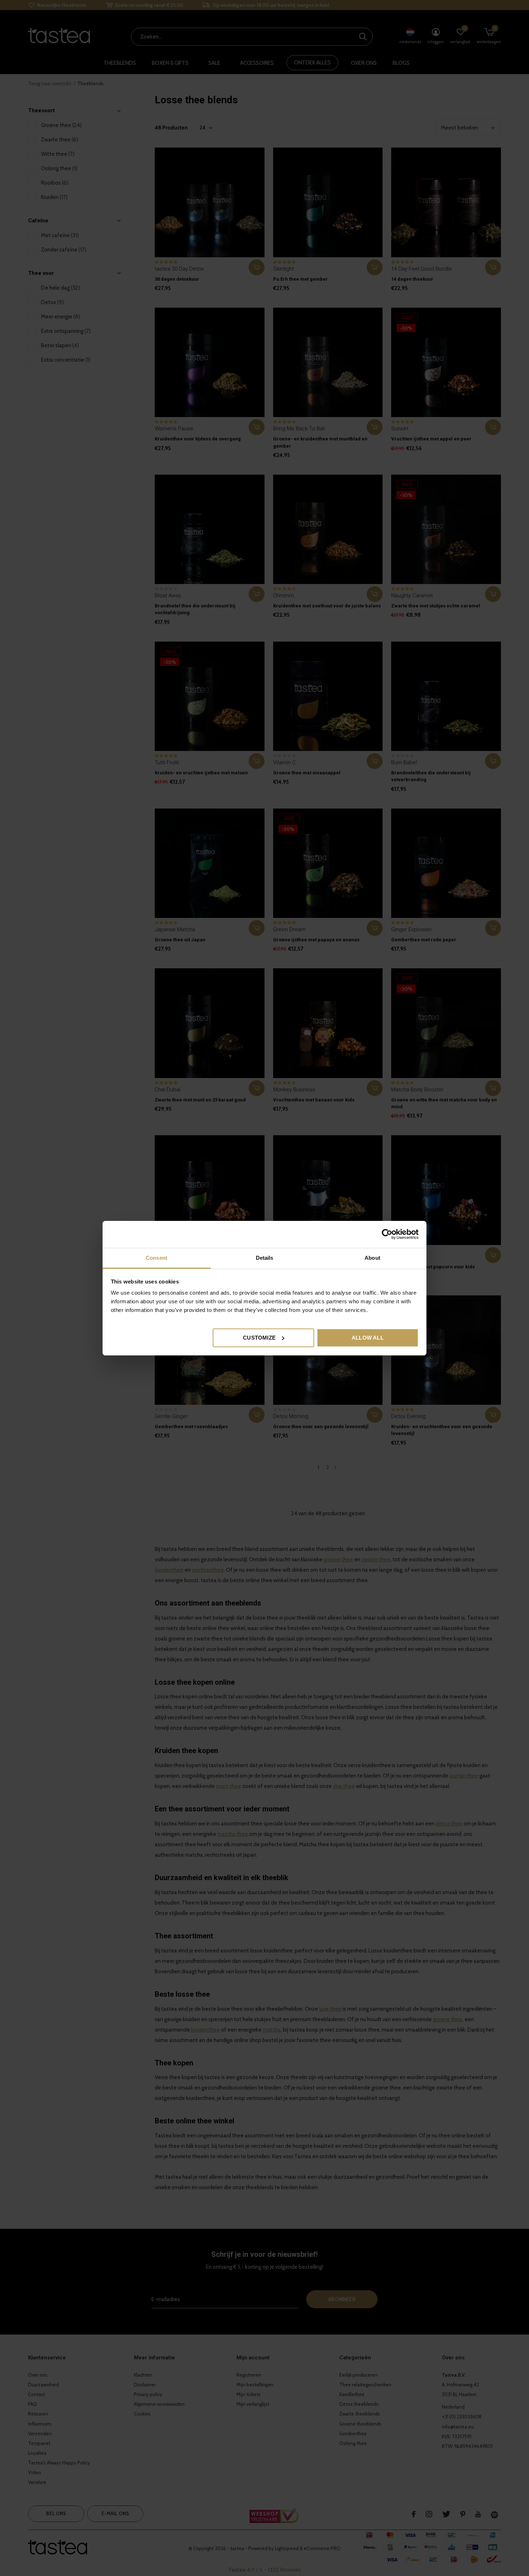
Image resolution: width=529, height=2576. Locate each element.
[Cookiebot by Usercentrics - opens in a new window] (387, 1234)
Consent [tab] (157, 1258)
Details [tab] (265, 1258)
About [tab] (372, 1258)
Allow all (368, 1337)
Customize (259, 1337)
